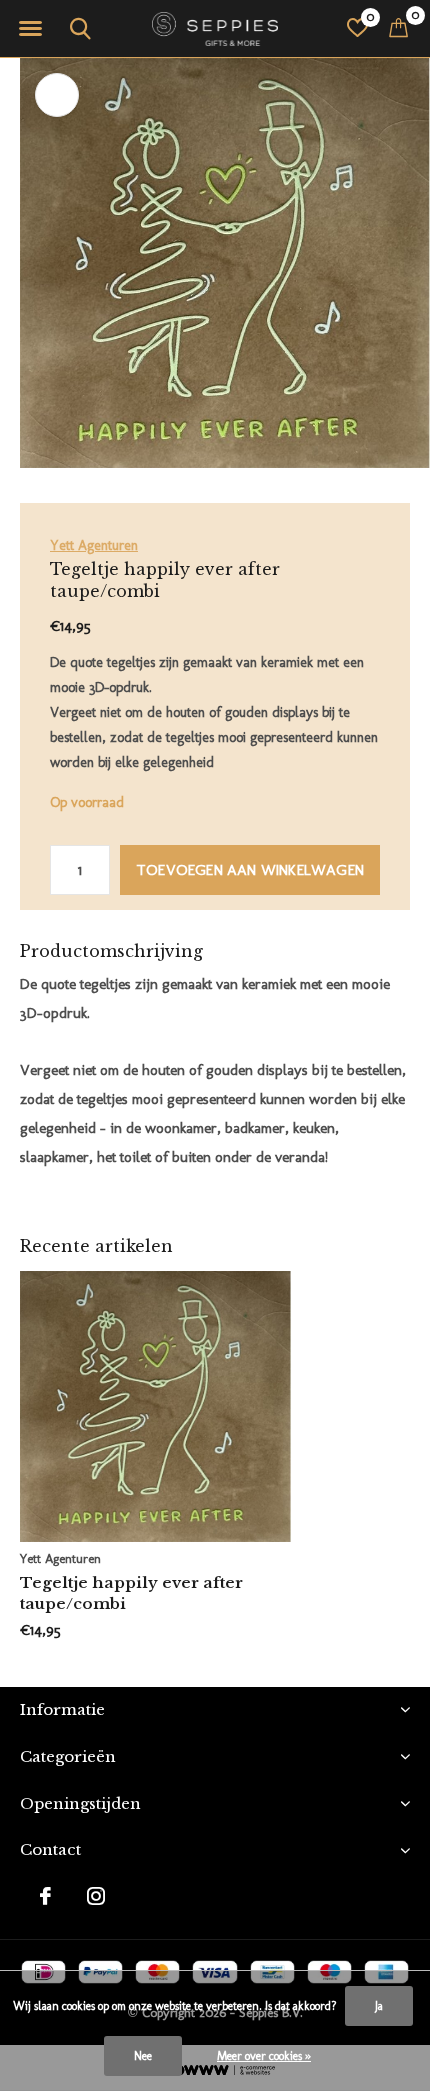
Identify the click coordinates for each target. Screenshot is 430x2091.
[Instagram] (96, 1896)
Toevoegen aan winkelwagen (250, 870)
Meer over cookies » (264, 2056)
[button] (30, 29)
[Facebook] (45, 1896)
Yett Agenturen (94, 545)
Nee (143, 2056)
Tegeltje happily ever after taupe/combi (131, 1593)
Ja (379, 2006)
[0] (398, 27)
